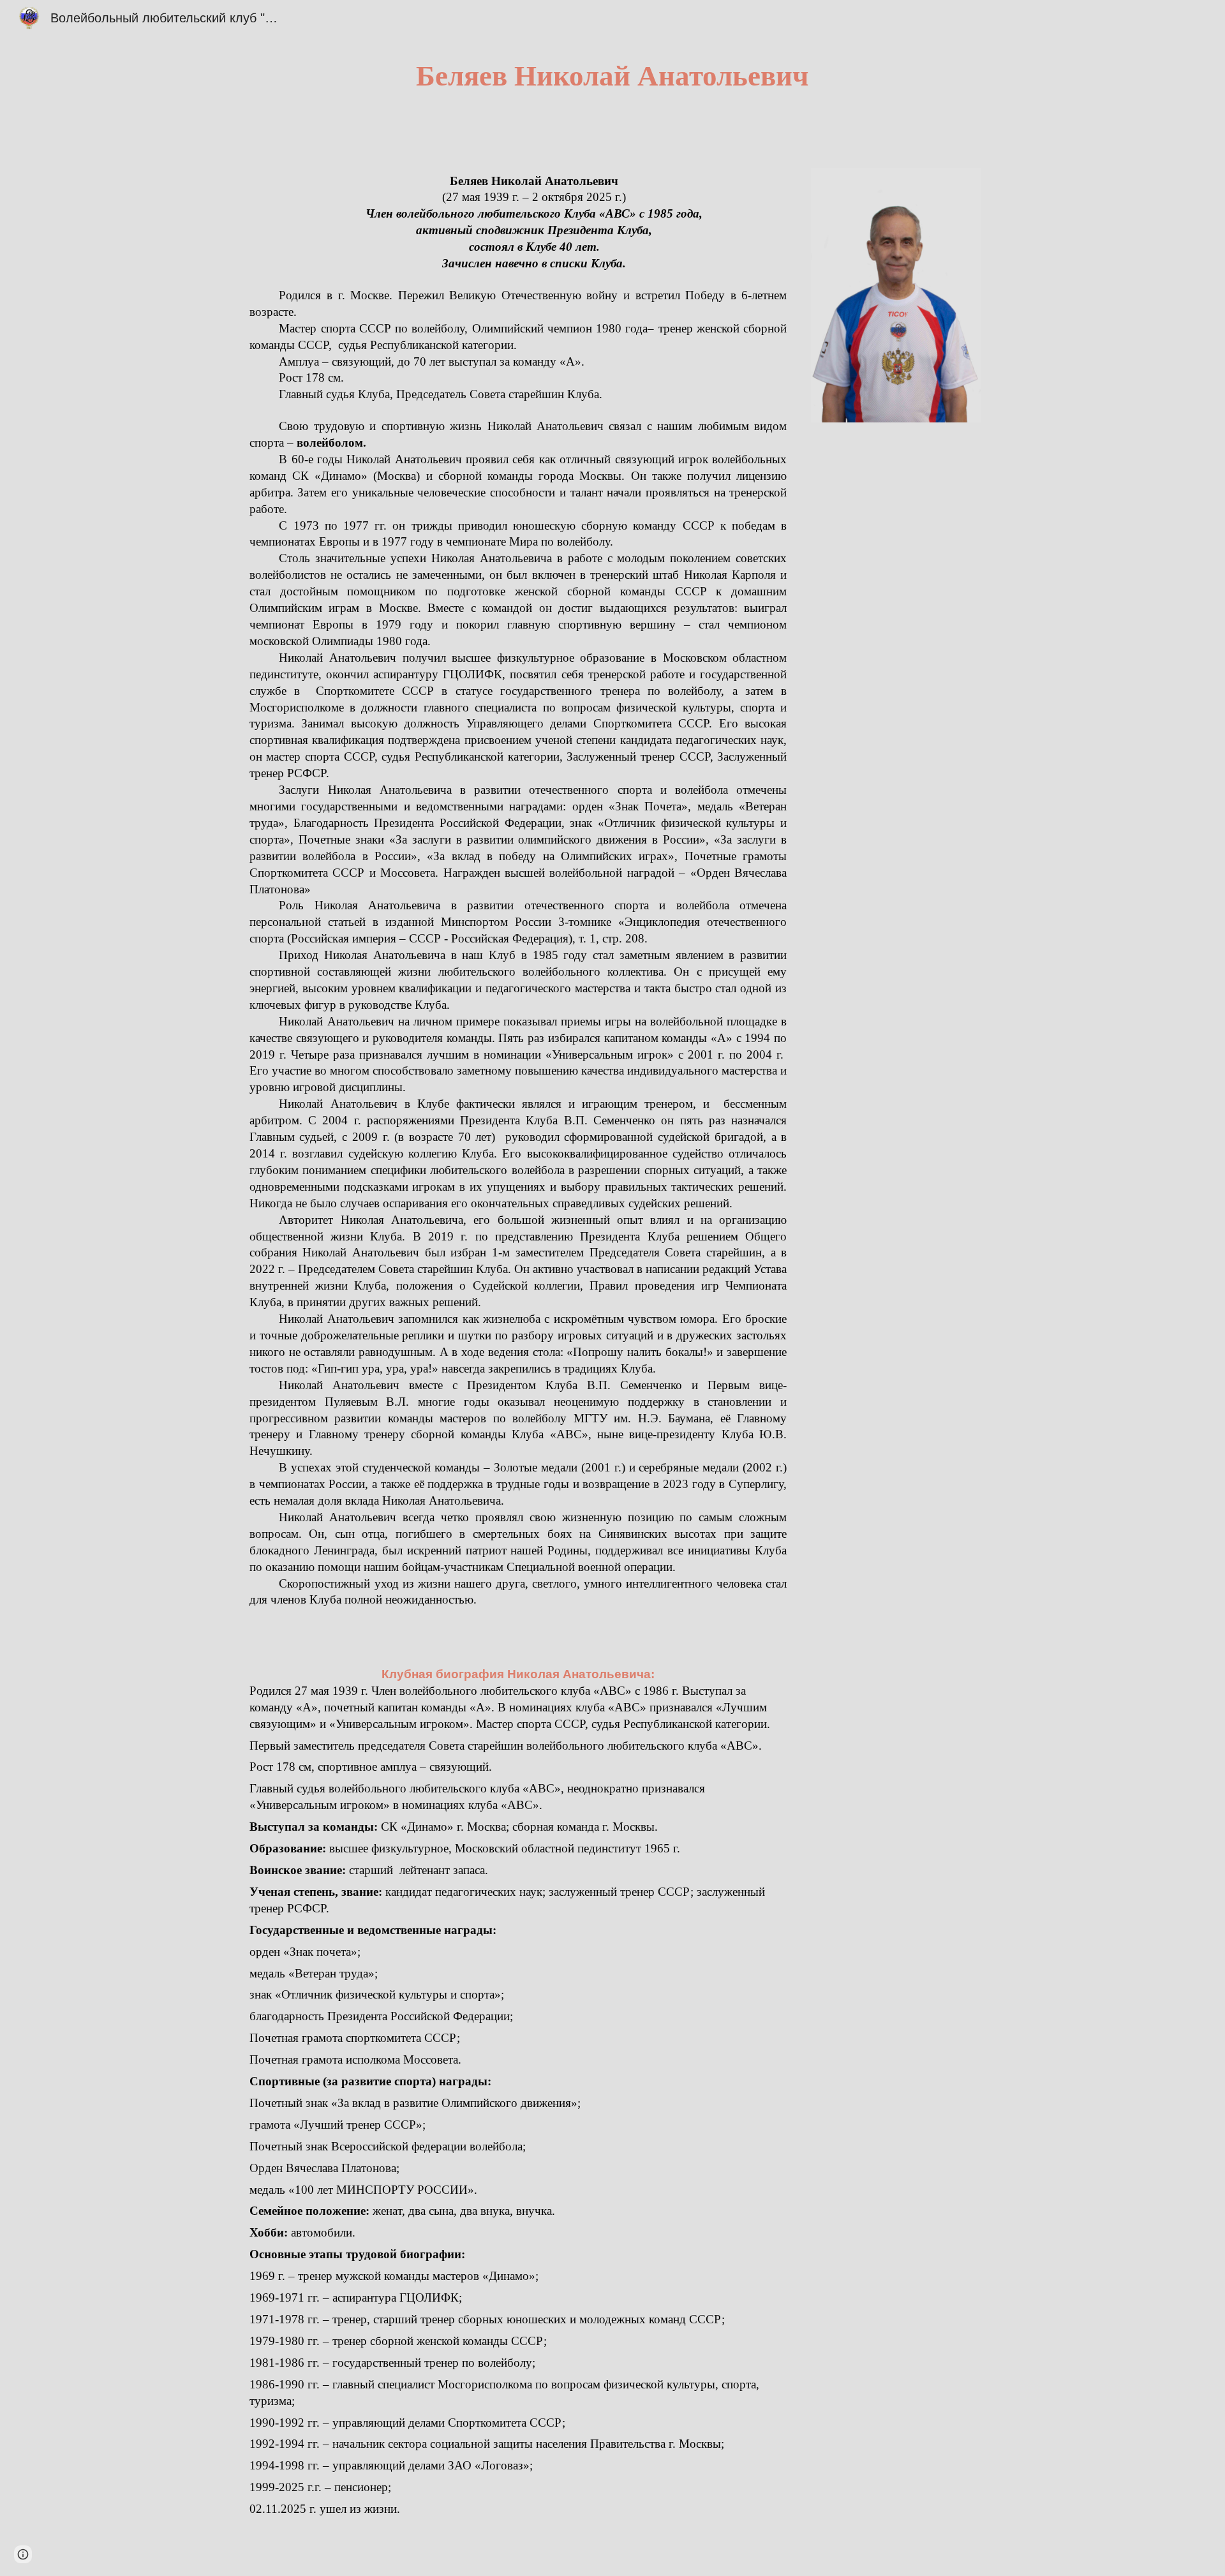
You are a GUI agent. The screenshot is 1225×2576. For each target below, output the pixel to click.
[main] (612, 76)
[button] (23, 2554)
